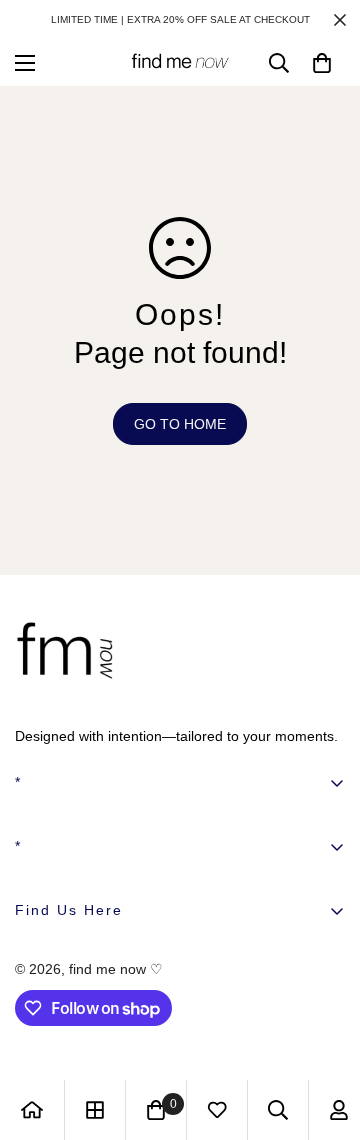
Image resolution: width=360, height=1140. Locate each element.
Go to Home (180, 424)
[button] (322, 63)
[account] (339, 1110)
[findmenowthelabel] (180, 62)
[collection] (95, 1110)
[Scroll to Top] (324, 1034)
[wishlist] (217, 1110)
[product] (32, 1110)
